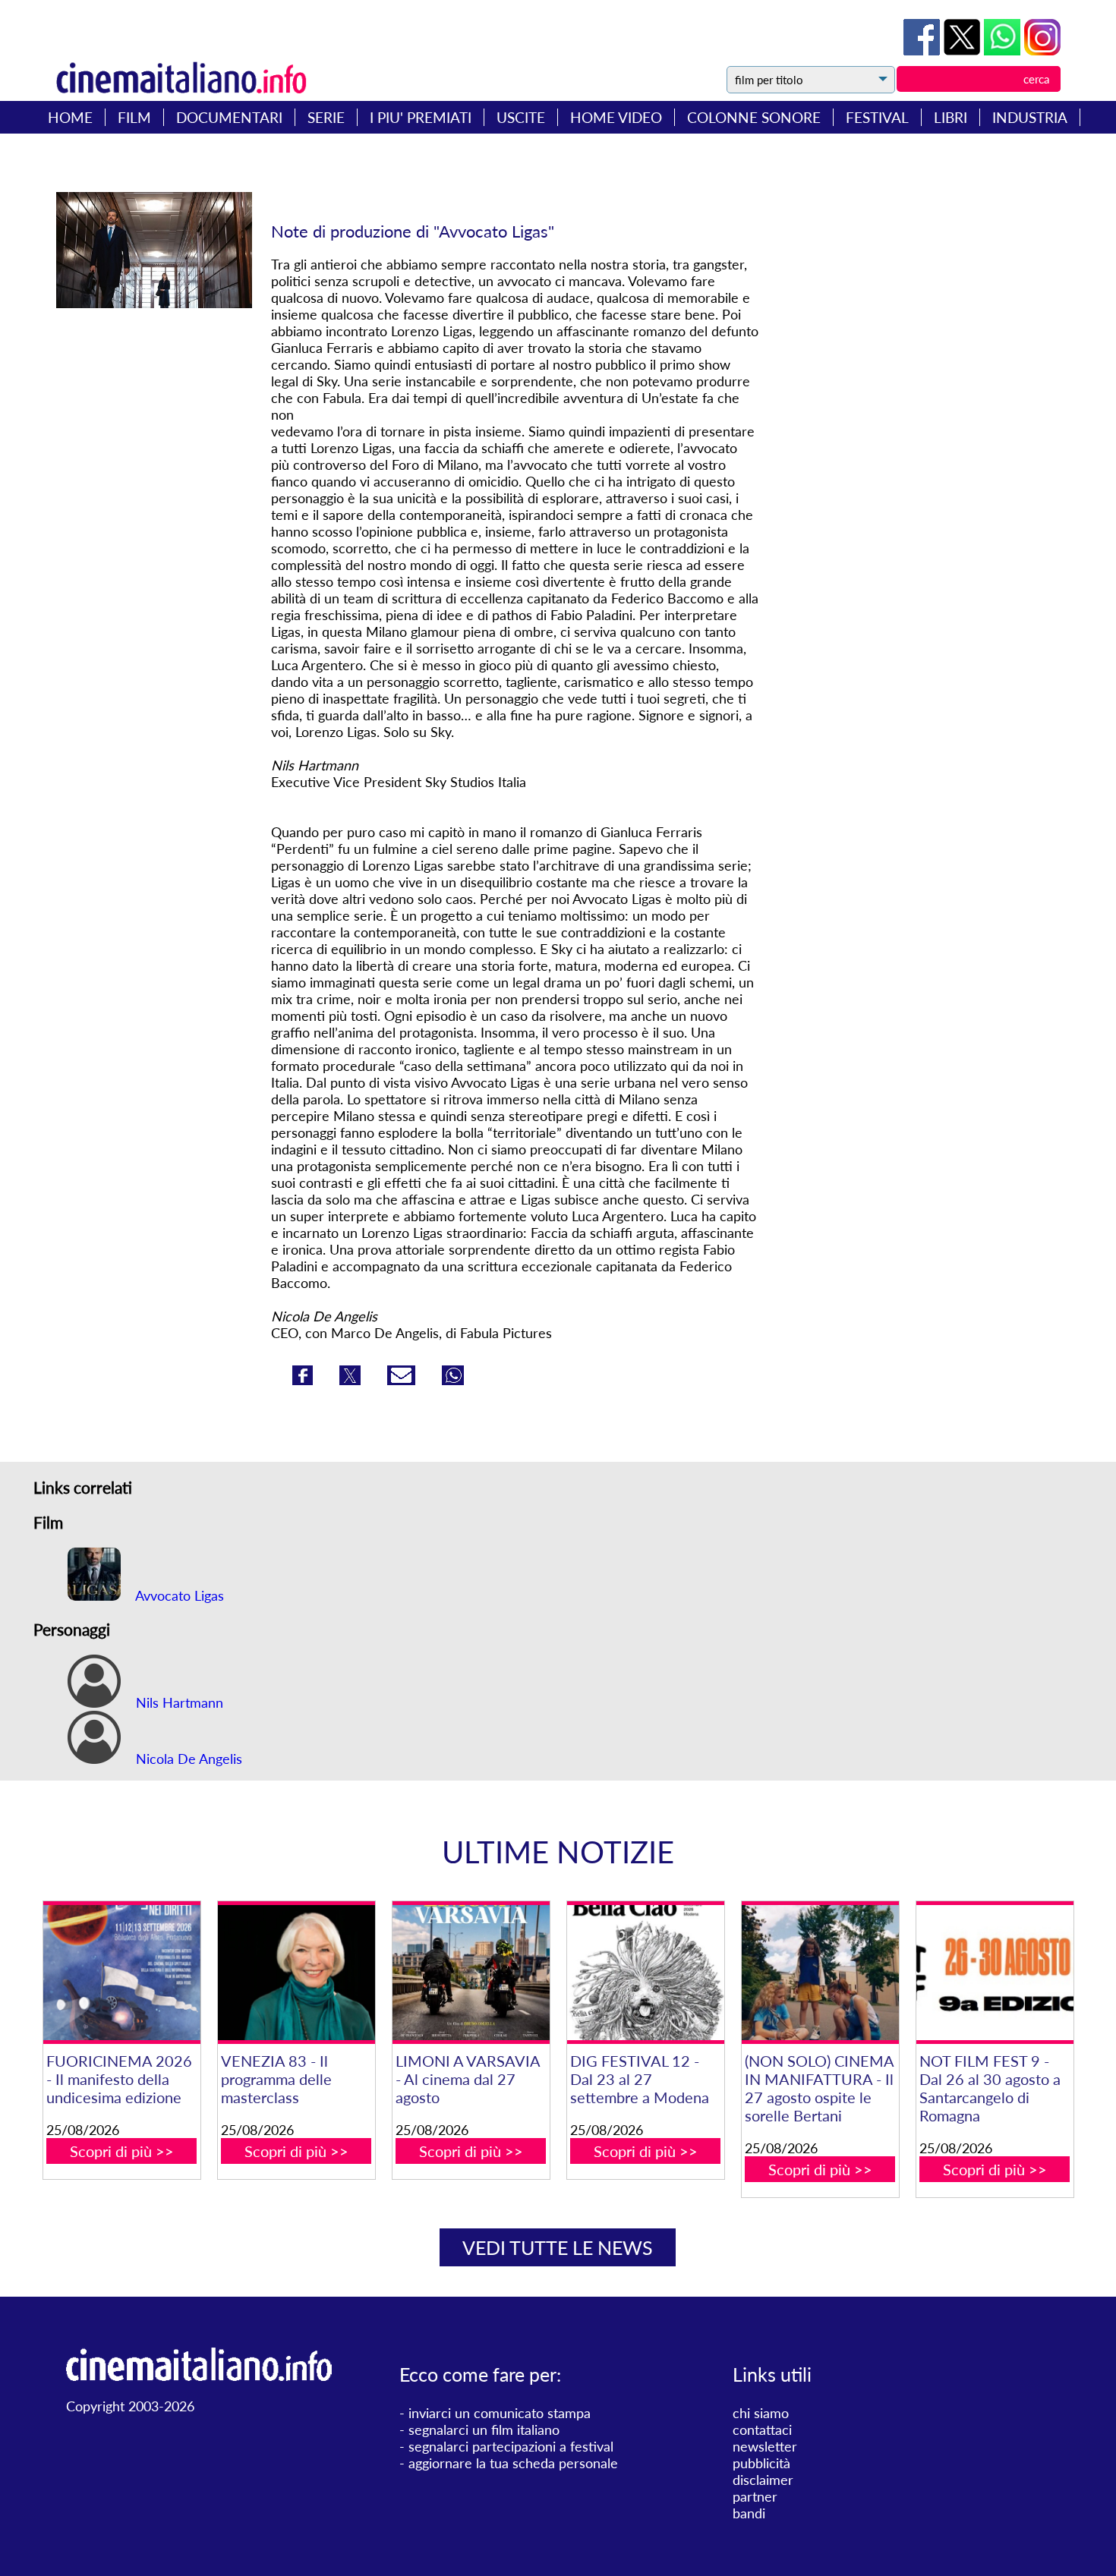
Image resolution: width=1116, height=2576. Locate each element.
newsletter (765, 2446)
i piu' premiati (421, 117)
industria (1030, 117)
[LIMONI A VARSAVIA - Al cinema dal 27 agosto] (471, 1973)
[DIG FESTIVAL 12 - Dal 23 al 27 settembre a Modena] (646, 1973)
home (70, 117)
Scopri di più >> (122, 2151)
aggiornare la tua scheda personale (513, 2463)
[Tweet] (964, 50)
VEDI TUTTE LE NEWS (558, 2247)
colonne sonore (754, 117)
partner (755, 2496)
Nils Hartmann (178, 1702)
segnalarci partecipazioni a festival (511, 2446)
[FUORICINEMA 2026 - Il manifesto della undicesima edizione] (122, 1973)
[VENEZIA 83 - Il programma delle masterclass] (296, 1973)
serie (326, 117)
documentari (229, 117)
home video (616, 117)
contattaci (762, 2430)
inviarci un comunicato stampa (500, 2413)
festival (877, 117)
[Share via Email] (403, 1380)
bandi (749, 2513)
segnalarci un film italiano (484, 2430)
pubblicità (761, 2463)
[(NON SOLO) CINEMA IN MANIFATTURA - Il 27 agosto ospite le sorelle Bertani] (820, 1973)
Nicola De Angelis (187, 1759)
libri (950, 117)
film (134, 117)
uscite (521, 117)
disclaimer (763, 2480)
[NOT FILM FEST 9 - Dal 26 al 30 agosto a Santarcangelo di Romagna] (995, 1973)
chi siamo (761, 2413)
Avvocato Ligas (178, 1595)
